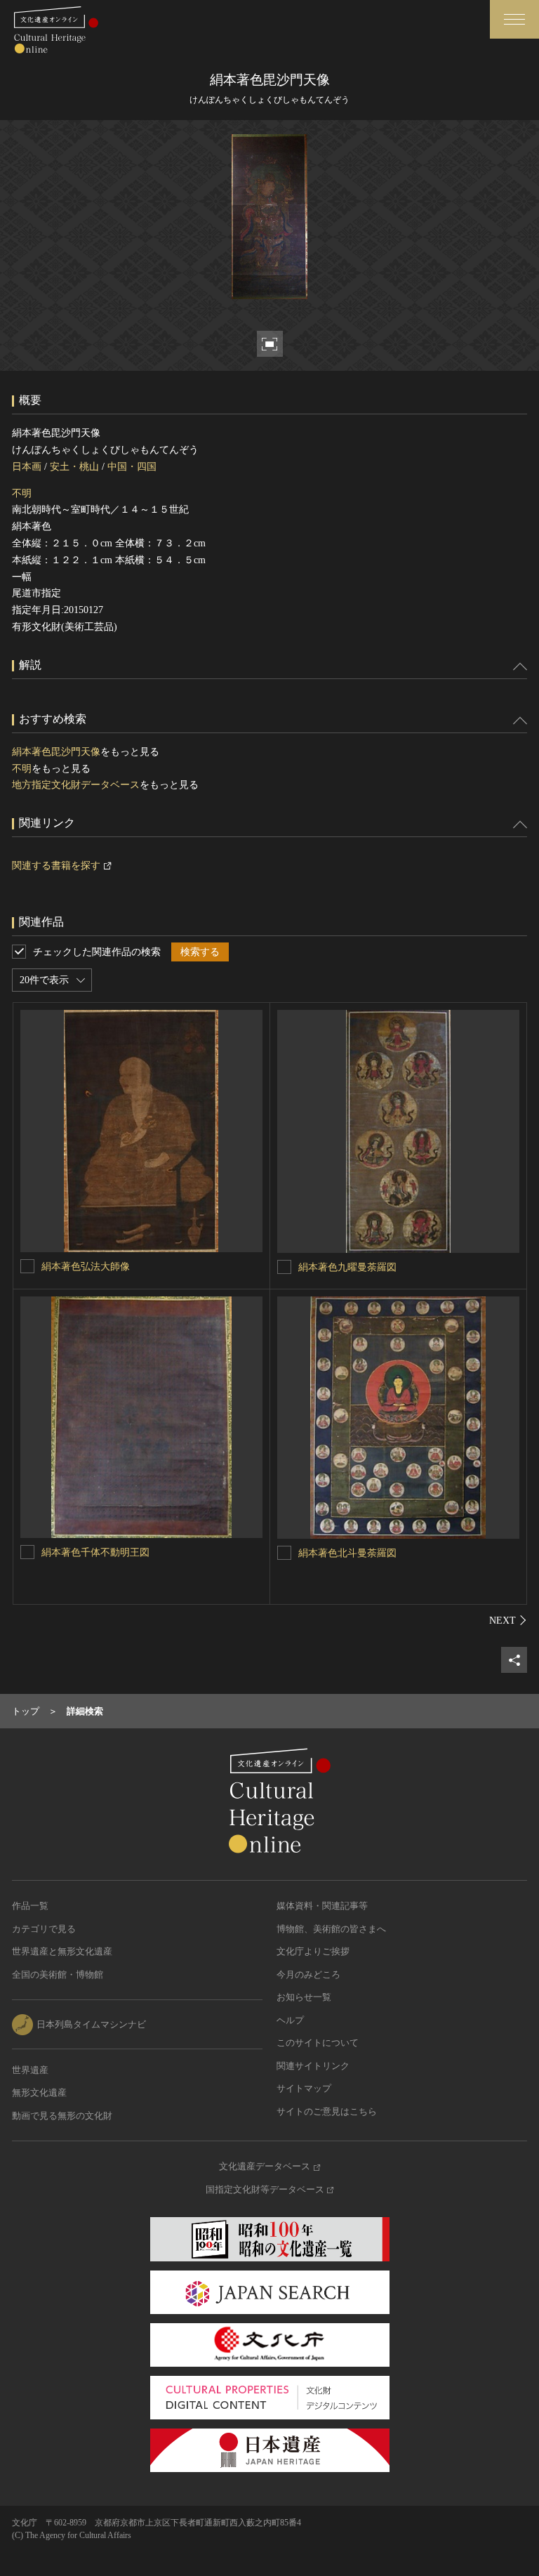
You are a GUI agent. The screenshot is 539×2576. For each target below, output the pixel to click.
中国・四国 (132, 467)
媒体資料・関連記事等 (322, 1906)
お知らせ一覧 (304, 1997)
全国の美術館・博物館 (58, 1974)
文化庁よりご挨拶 (313, 1951)
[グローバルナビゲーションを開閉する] (514, 19)
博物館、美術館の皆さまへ (331, 1929)
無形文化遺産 (39, 2092)
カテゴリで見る (44, 1929)
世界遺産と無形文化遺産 (62, 1951)
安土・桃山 (74, 467)
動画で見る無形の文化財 (62, 2116)
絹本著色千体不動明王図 (95, 1552)
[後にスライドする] (508, 1620)
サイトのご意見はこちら (327, 2111)
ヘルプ (290, 2020)
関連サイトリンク (313, 2066)
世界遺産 (30, 2070)
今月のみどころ (308, 1974)
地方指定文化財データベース (76, 785)
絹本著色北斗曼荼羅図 (347, 1553)
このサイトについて (318, 2043)
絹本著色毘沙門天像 (56, 752)
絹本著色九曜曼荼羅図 (347, 1267)
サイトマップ (304, 2088)
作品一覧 (30, 1906)
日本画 (27, 467)
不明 (22, 493)
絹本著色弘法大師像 (86, 1267)
